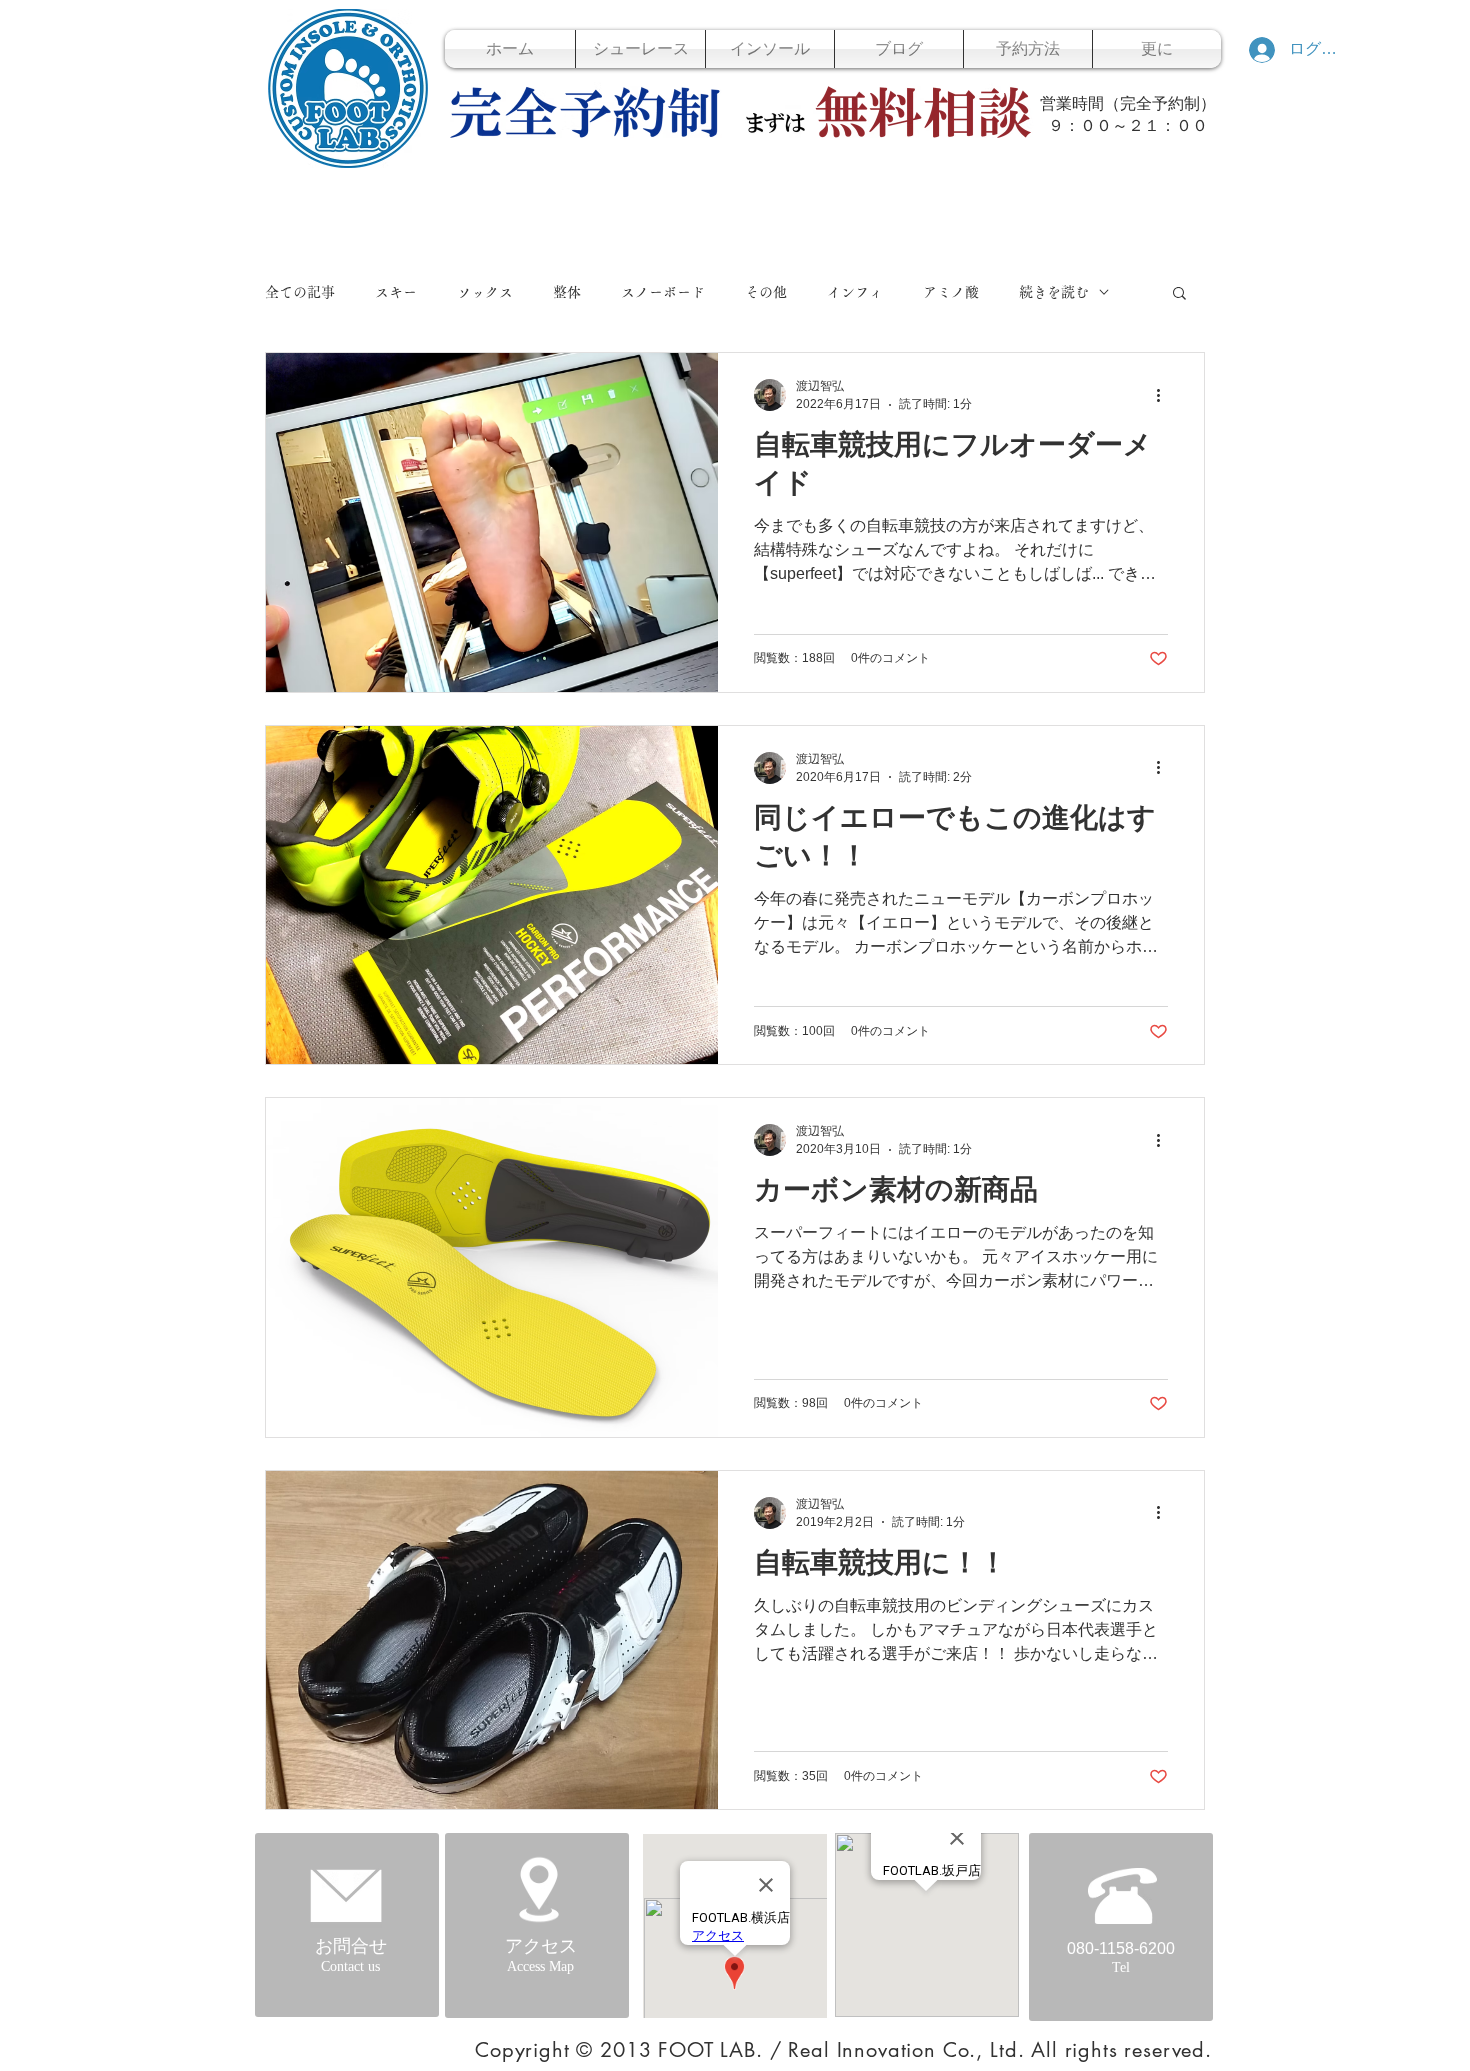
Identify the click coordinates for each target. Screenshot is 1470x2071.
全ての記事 (300, 292)
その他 (766, 292)
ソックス (485, 292)
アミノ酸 (951, 292)
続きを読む (1054, 292)
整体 (567, 292)
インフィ (855, 292)
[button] (1179, 294)
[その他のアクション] (1165, 395)
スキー (396, 292)
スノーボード (663, 292)
